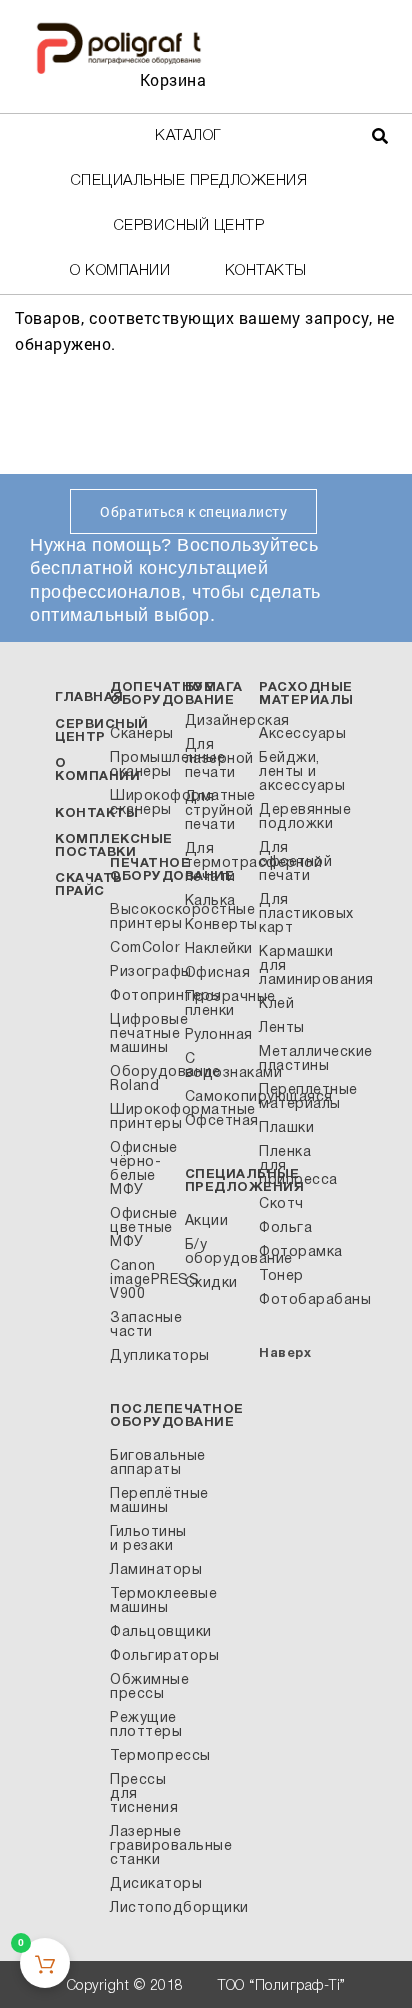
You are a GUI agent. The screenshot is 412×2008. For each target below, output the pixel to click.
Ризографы (142, 972)
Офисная (217, 973)
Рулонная (217, 1035)
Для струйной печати (217, 811)
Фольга (285, 1228)
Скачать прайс (89, 885)
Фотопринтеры (142, 996)
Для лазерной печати (217, 759)
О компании (120, 271)
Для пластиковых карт (291, 914)
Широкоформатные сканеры (142, 803)
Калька (210, 901)
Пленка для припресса (291, 1166)
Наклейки (217, 949)
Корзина (173, 79)
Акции (207, 1221)
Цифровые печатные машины (142, 1034)
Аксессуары (291, 734)
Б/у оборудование (217, 1252)
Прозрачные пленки (217, 1004)
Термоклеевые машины (142, 1601)
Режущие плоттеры (142, 1725)
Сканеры (142, 734)
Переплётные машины (142, 1501)
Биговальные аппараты (142, 1463)
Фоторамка (291, 1252)
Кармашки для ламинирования (291, 966)
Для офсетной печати (291, 862)
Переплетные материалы (291, 1097)
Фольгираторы (142, 1656)
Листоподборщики (142, 1908)
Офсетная (217, 1121)
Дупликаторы (142, 1356)
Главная (89, 698)
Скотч (281, 1204)
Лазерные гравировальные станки (142, 1846)
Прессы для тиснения (142, 1794)
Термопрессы (142, 1756)
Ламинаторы (142, 1570)
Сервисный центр (189, 226)
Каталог (188, 136)
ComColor (142, 948)
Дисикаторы (142, 1884)
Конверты (217, 925)
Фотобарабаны (291, 1300)
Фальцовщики (142, 1632)
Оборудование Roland (142, 1079)
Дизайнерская (217, 721)
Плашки (286, 1128)
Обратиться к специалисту (193, 511)
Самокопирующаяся (217, 1097)
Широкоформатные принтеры (142, 1117)
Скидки (211, 1283)
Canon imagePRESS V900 (142, 1280)
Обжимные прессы (142, 1687)
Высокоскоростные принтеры (142, 917)
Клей (276, 1004)
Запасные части (142, 1325)
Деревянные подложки (291, 817)
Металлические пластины (291, 1059)
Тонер (281, 1276)
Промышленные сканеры (142, 765)
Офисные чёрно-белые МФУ (142, 1169)
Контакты (266, 271)
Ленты (282, 1028)
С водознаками (217, 1066)
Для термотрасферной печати (217, 863)
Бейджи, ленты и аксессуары (291, 772)
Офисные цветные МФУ (142, 1228)
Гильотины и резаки (142, 1539)
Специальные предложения (189, 181)
